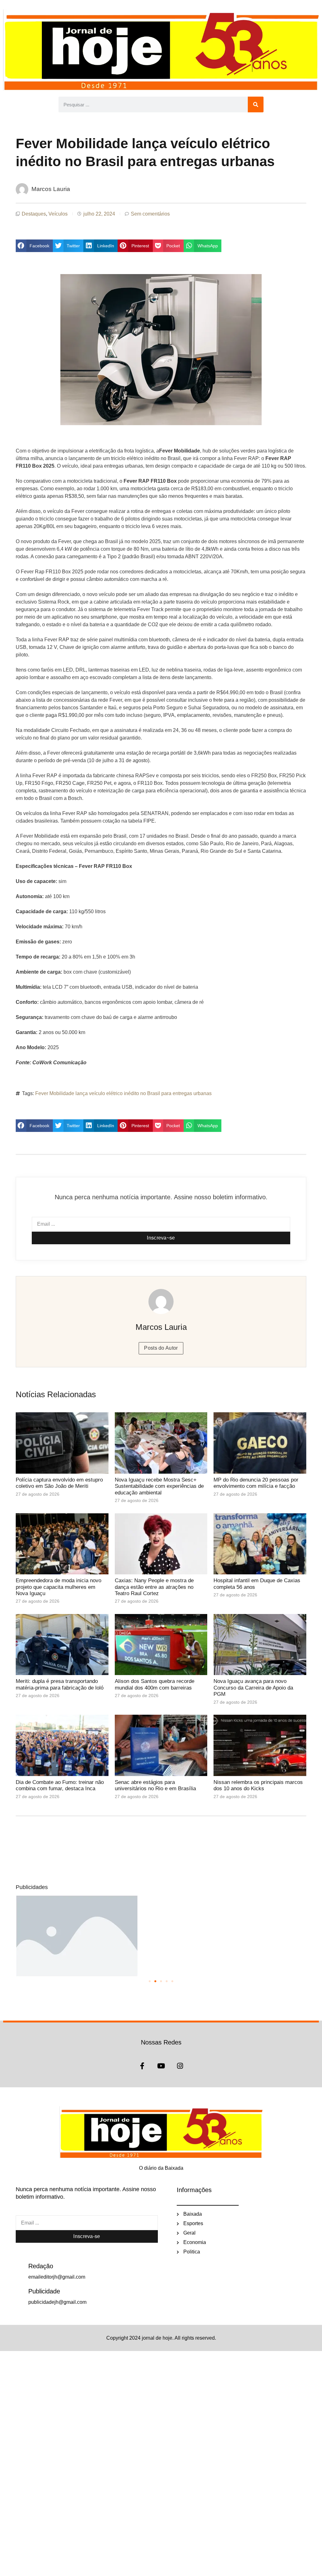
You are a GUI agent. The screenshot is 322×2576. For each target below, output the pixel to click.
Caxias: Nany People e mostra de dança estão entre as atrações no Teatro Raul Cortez (154, 1587)
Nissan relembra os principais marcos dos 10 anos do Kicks (258, 1785)
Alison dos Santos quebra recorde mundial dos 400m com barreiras (155, 1684)
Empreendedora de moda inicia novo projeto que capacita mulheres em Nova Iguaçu (58, 1587)
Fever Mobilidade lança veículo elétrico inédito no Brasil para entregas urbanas (123, 1093)
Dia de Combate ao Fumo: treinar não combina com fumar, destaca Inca (60, 1785)
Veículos (58, 214)
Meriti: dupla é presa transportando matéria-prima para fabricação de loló (60, 1684)
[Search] (256, 104)
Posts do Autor (161, 1348)
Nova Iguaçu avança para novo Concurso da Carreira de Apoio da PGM (253, 1688)
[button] (34, 246)
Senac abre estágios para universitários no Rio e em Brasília (156, 1785)
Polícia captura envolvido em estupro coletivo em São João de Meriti (59, 1483)
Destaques (34, 214)
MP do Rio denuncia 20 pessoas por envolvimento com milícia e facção (256, 1483)
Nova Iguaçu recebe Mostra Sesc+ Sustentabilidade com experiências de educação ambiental (159, 1486)
